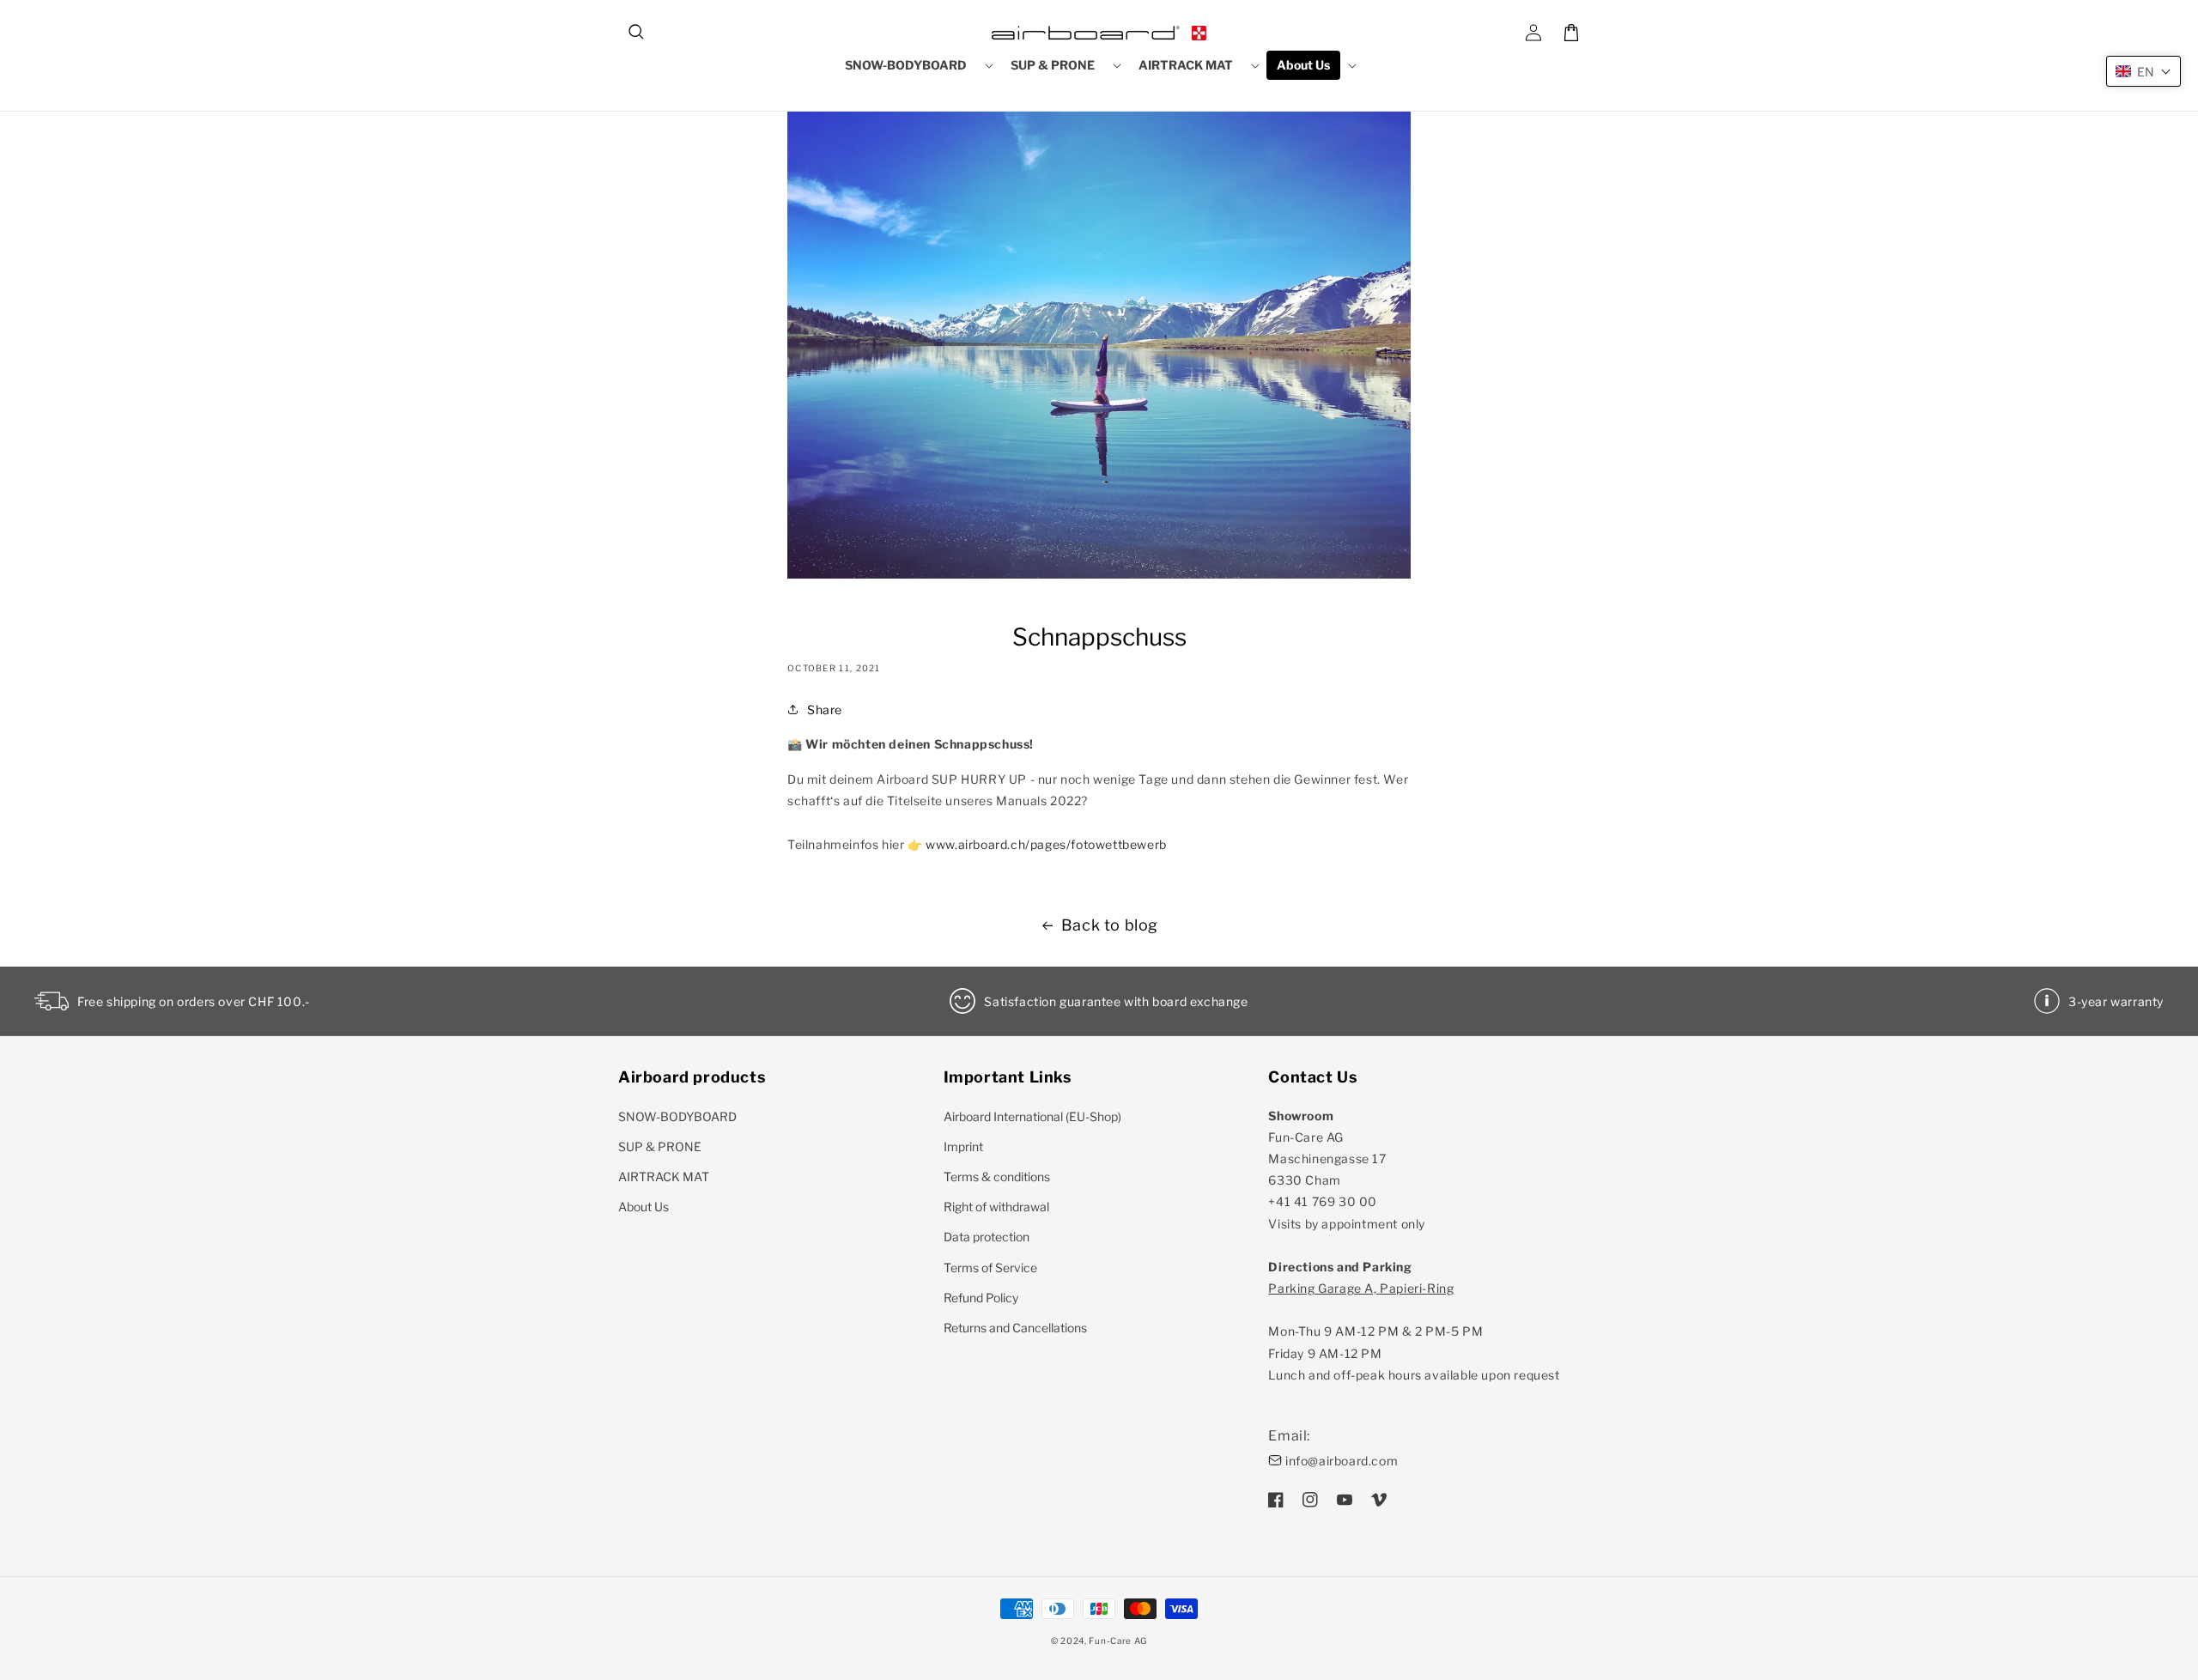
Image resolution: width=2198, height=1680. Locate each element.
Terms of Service (990, 1268)
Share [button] (825, 710)
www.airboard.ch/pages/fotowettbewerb (1046, 844)
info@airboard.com (1342, 1461)
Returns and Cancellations (1015, 1328)
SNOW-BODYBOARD (677, 1116)
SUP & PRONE (660, 1146)
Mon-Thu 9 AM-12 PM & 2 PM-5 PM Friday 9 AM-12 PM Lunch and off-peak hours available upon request (1414, 1331)
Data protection (987, 1237)
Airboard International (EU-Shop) (1032, 1116)
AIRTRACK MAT (664, 1177)
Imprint (963, 1146)
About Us (644, 1207)
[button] (637, 33)
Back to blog (1110, 925)
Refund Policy (981, 1298)
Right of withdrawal (996, 1207)
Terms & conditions (997, 1177)
